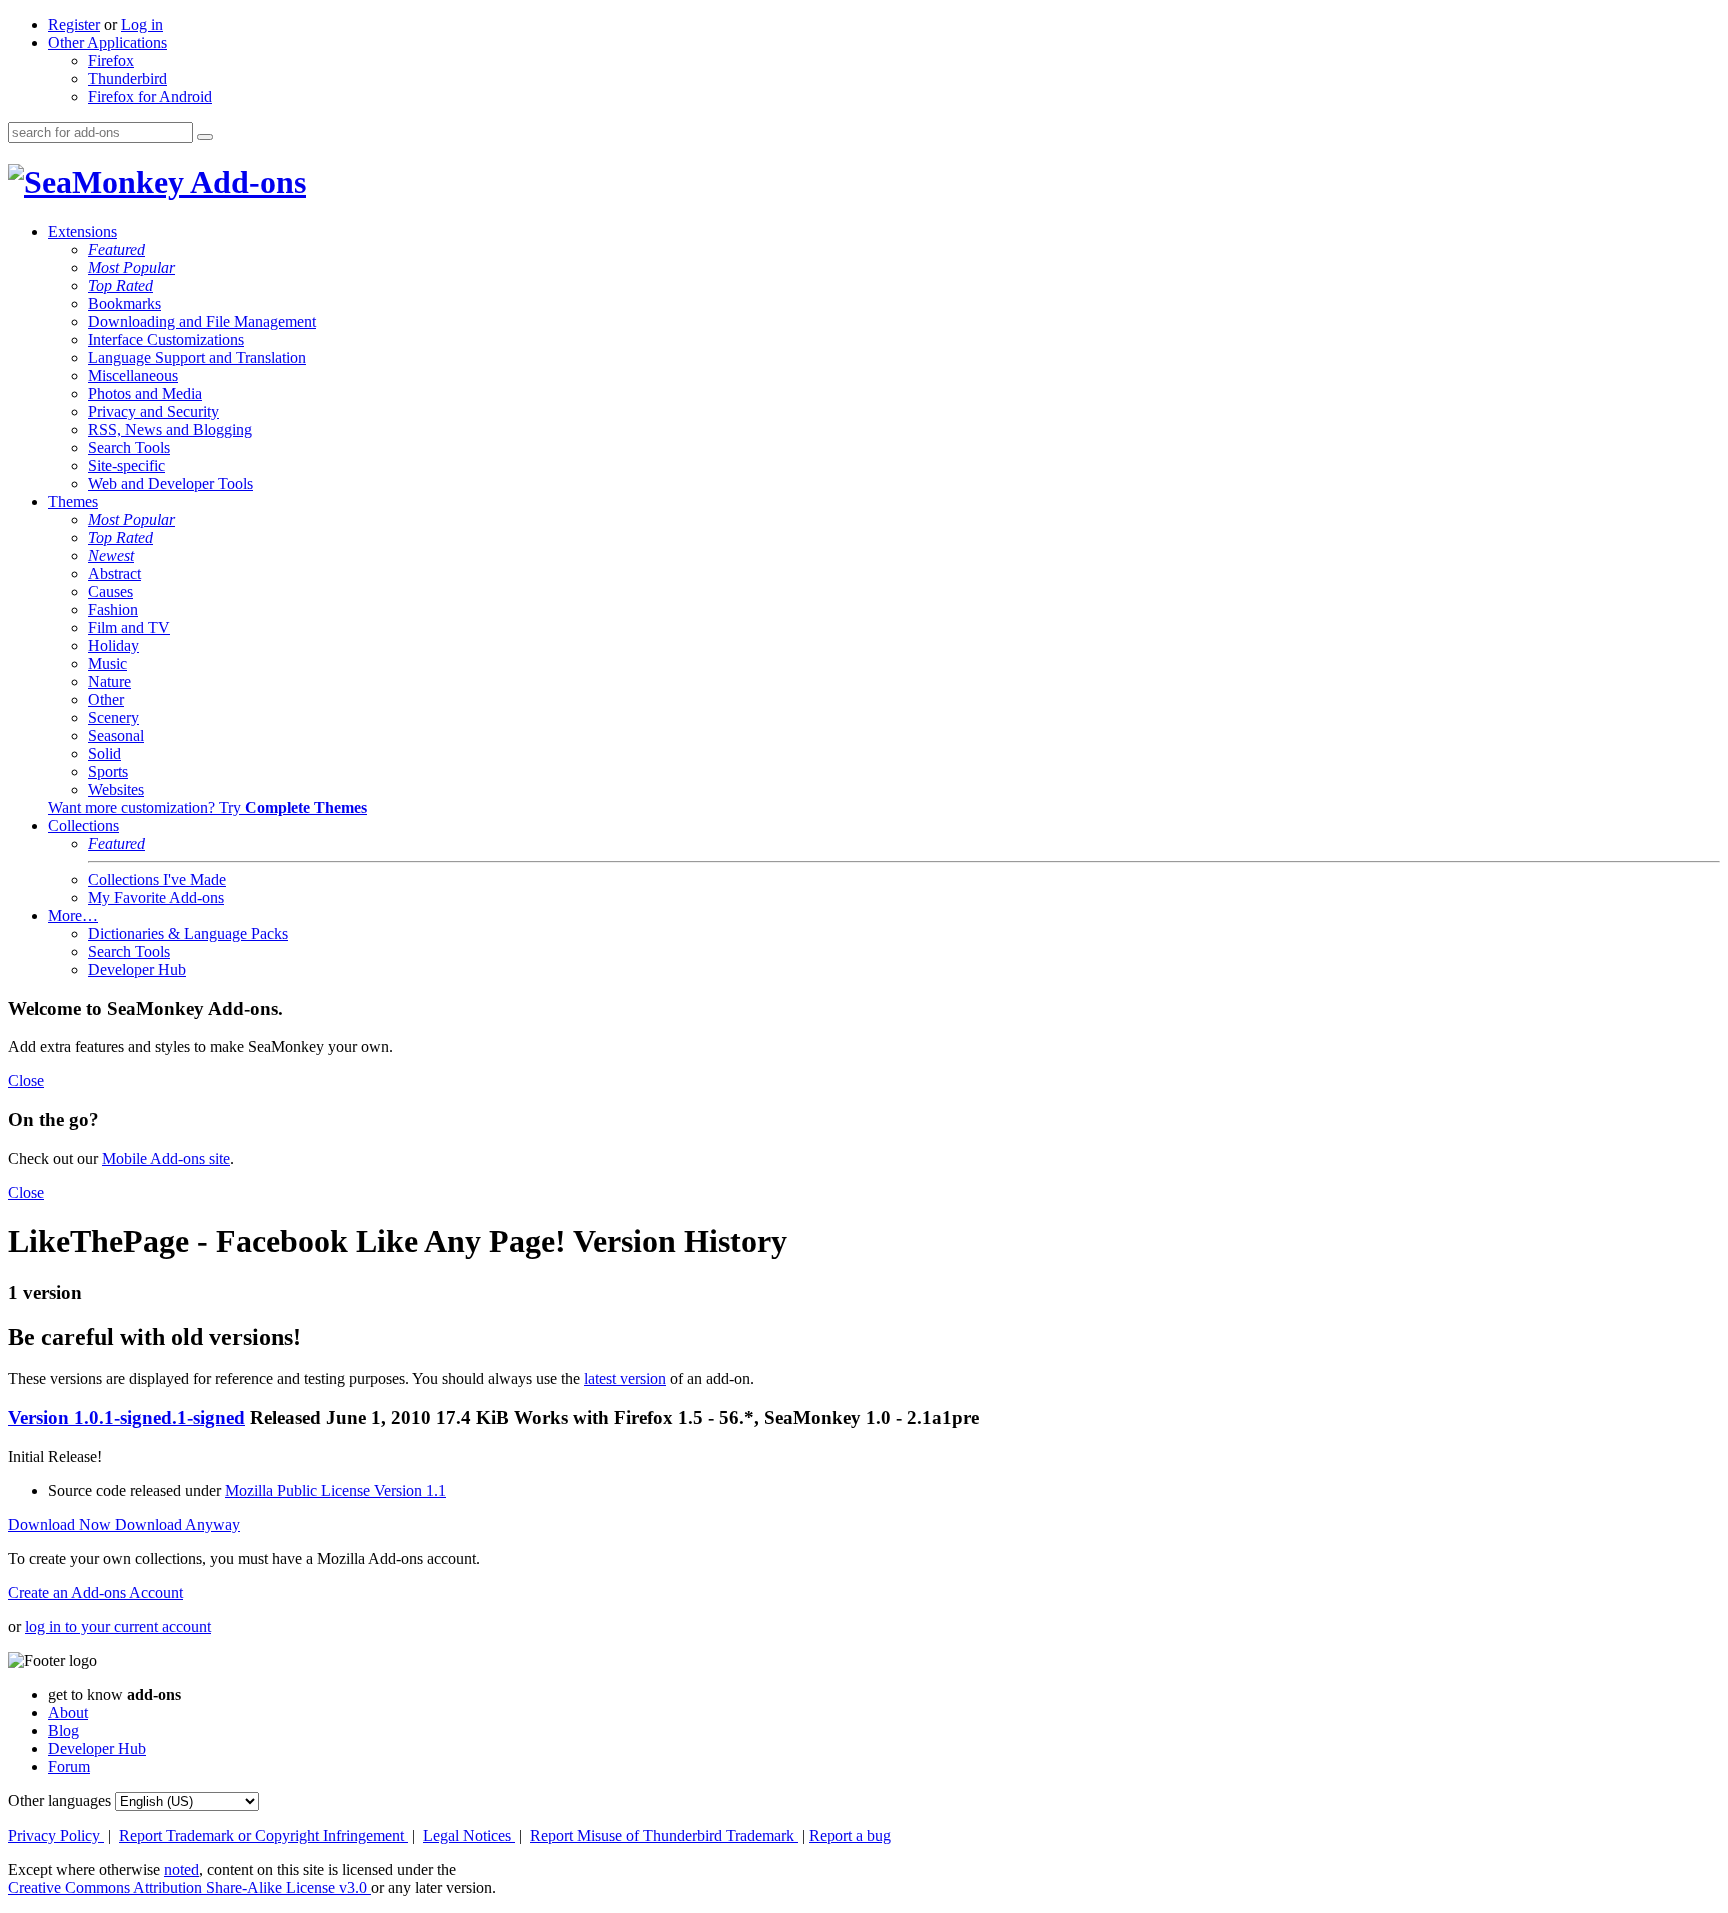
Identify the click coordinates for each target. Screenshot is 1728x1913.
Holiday (113, 645)
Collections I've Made (157, 879)
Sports (108, 771)
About (68, 1712)
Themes (73, 501)
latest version (625, 1378)
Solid (104, 753)
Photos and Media (145, 393)
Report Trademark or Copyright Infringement (263, 1835)
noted (181, 1869)
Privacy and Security (153, 411)
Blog (63, 1730)
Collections (83, 825)
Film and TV (129, 627)
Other (106, 699)
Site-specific (126, 465)
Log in (142, 24)
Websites (116, 789)
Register (74, 24)
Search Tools (129, 447)
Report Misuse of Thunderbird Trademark (664, 1835)
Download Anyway (177, 1524)
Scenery (113, 717)
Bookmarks (124, 303)
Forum (69, 1766)
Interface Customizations (166, 339)
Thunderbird (127, 78)
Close (26, 1080)
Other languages (59, 1800)
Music (107, 663)
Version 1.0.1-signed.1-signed (126, 1417)
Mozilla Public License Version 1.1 (335, 1490)
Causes (110, 591)
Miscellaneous (133, 375)
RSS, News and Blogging (170, 429)
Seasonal (116, 735)
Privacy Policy (56, 1835)
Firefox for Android (150, 96)
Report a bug (850, 1835)
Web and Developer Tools (170, 483)
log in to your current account (118, 1626)
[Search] (205, 137)
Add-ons (245, 182)
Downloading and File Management (202, 321)
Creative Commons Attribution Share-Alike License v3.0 (189, 1887)
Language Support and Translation (197, 357)
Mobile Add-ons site (166, 1158)
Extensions (82, 231)
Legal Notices (469, 1835)
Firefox (111, 60)
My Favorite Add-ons (156, 897)
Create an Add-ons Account (95, 1592)
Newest (111, 555)
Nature (109, 681)
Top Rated (120, 285)
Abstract (114, 573)
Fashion (113, 609)
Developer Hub (137, 969)
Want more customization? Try (207, 807)
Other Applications (107, 42)
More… (73, 915)
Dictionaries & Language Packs (188, 933)
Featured (116, 249)
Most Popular (131, 267)
